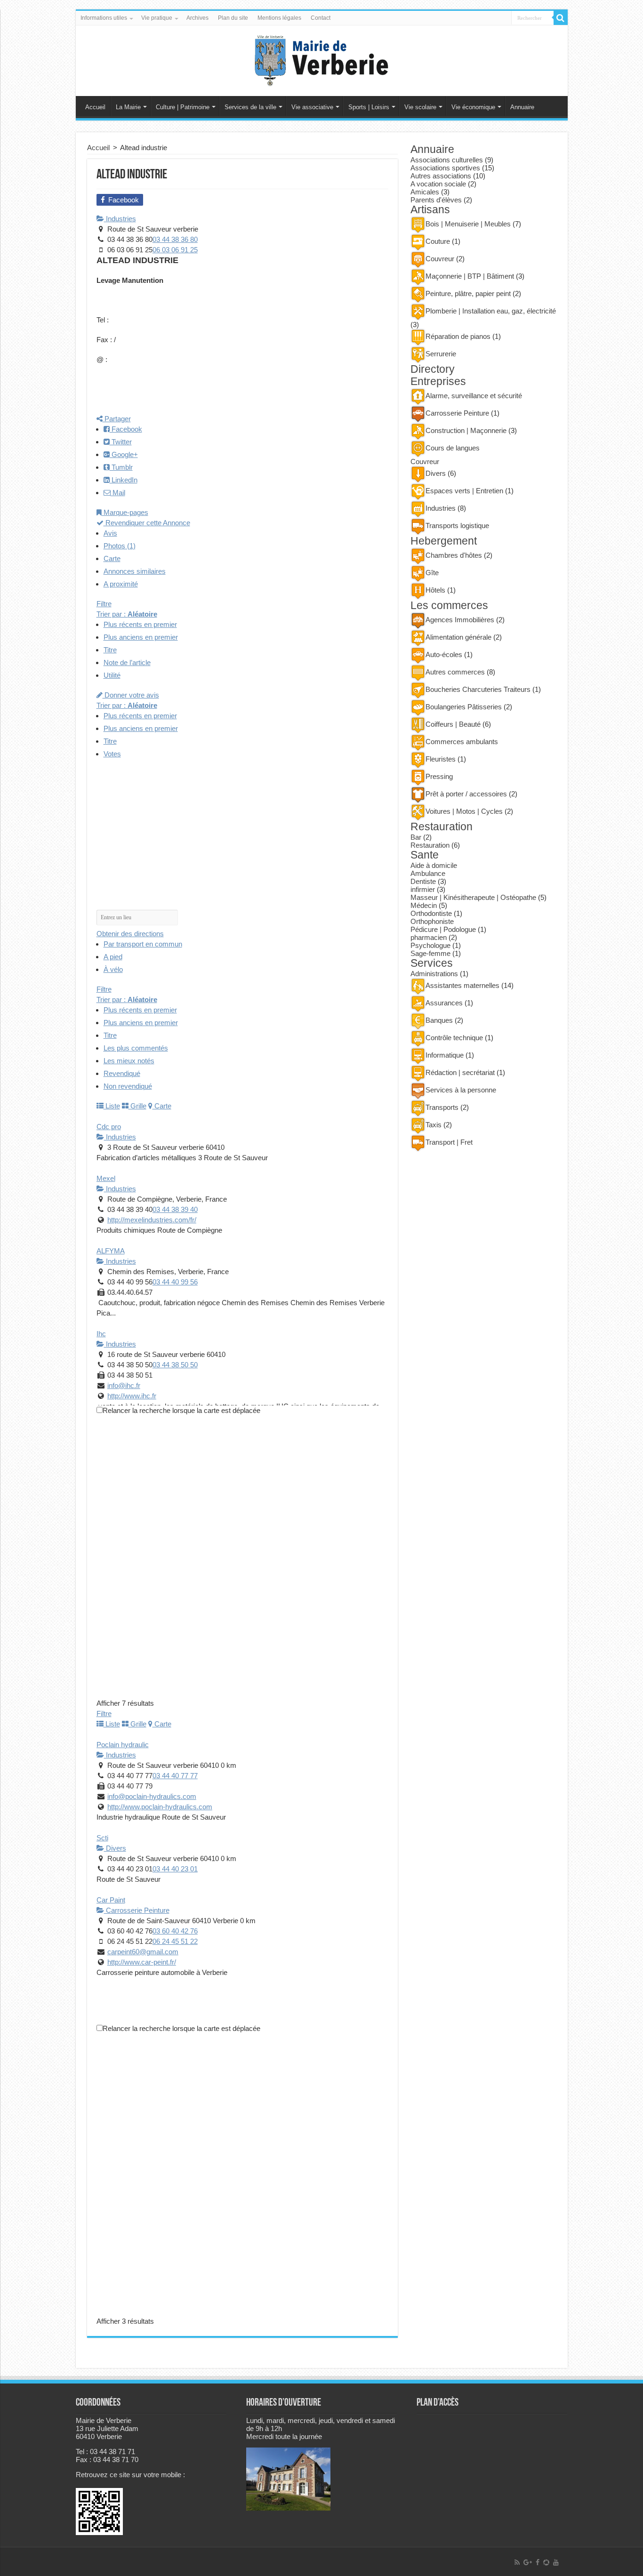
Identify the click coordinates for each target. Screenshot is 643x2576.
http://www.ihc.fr (132, 1396)
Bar (416, 837)
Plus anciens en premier (141, 637)
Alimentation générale (458, 637)
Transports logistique (457, 526)
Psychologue (430, 945)
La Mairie (128, 107)
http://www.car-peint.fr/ (142, 1962)
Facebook (126, 429)
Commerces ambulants (462, 742)
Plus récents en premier (140, 624)
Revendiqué (122, 1073)
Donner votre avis (131, 695)
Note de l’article (127, 662)
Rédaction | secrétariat (460, 1072)
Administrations (434, 974)
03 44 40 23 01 (175, 1869)
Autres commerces (455, 672)
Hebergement (444, 541)
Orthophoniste (432, 921)
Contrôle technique (454, 1038)
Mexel (106, 1178)
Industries (120, 219)
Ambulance (428, 873)
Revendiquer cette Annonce (147, 523)
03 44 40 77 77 (175, 1776)
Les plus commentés (136, 1048)
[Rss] (517, 2562)
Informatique (445, 1055)
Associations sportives (445, 168)
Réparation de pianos (458, 336)
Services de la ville (250, 107)
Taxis (434, 1125)
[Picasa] (546, 2562)
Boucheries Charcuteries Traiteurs (478, 689)
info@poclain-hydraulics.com (152, 1796)
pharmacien (429, 937)
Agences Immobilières (460, 620)
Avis (110, 533)
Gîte (432, 573)
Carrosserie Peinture (137, 1910)
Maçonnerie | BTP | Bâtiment (470, 276)
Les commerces (449, 606)
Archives (197, 18)
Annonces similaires (135, 571)
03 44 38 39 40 (175, 1209)
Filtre (104, 604)
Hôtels (435, 590)
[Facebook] (538, 2562)
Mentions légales (279, 18)
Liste (112, 1106)
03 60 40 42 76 (175, 1931)
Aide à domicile (434, 865)
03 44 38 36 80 (175, 239)
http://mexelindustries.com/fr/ (152, 1220)
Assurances (444, 1003)
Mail (118, 493)
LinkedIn (124, 480)
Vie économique (473, 107)
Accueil (95, 107)
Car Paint (111, 1900)
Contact (321, 18)
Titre (110, 650)
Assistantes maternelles (462, 985)
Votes (112, 754)
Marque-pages (125, 512)
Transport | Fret (449, 1142)
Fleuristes (441, 759)
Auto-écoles (444, 654)
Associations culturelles (447, 160)
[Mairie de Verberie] (321, 59)
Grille (137, 1106)
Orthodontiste (431, 913)
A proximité (121, 584)
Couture (438, 241)
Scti (102, 1838)
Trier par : (127, 614)
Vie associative (312, 107)
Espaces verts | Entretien (464, 491)
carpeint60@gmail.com (143, 1952)
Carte (112, 558)
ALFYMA (111, 1251)
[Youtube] (556, 2562)
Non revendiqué (128, 1086)
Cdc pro (109, 1127)
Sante (425, 855)
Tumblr (121, 467)
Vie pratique (157, 18)
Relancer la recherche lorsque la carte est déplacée (181, 1410)
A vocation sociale (438, 184)
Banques (439, 1020)
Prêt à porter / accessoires (466, 794)
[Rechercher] (561, 18)
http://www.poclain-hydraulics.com (160, 1807)
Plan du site (233, 18)
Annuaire (522, 107)
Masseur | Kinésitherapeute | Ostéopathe (473, 897)
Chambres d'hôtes (454, 555)
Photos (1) (120, 546)
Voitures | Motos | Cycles (464, 811)
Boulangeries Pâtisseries (464, 707)
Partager (117, 419)
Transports (442, 1107)
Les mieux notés (129, 1061)
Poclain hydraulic (123, 1745)
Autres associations (441, 176)
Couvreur (440, 259)
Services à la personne (461, 1090)
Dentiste (423, 881)
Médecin (424, 905)
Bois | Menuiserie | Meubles (468, 224)
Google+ (124, 454)
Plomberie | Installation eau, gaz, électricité (491, 311)
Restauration (442, 827)
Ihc (101, 1334)
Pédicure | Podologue (443, 929)
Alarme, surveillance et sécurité (474, 396)
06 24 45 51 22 (175, 1941)
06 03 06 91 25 (175, 250)
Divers (115, 1848)
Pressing (439, 776)
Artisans (430, 210)
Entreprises (438, 381)
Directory (433, 369)
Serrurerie (441, 354)
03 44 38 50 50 (175, 1365)
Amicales (425, 192)
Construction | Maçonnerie (466, 430)
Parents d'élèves (436, 200)
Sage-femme (430, 953)
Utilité (112, 675)
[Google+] (528, 2562)
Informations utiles (104, 18)
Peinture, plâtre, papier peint (468, 293)
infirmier (423, 889)
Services (432, 963)
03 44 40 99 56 (175, 1282)
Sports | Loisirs (369, 107)
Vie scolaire (420, 107)
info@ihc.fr (124, 1385)
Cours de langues (453, 448)
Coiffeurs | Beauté (453, 724)
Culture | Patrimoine (183, 107)
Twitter (121, 442)
